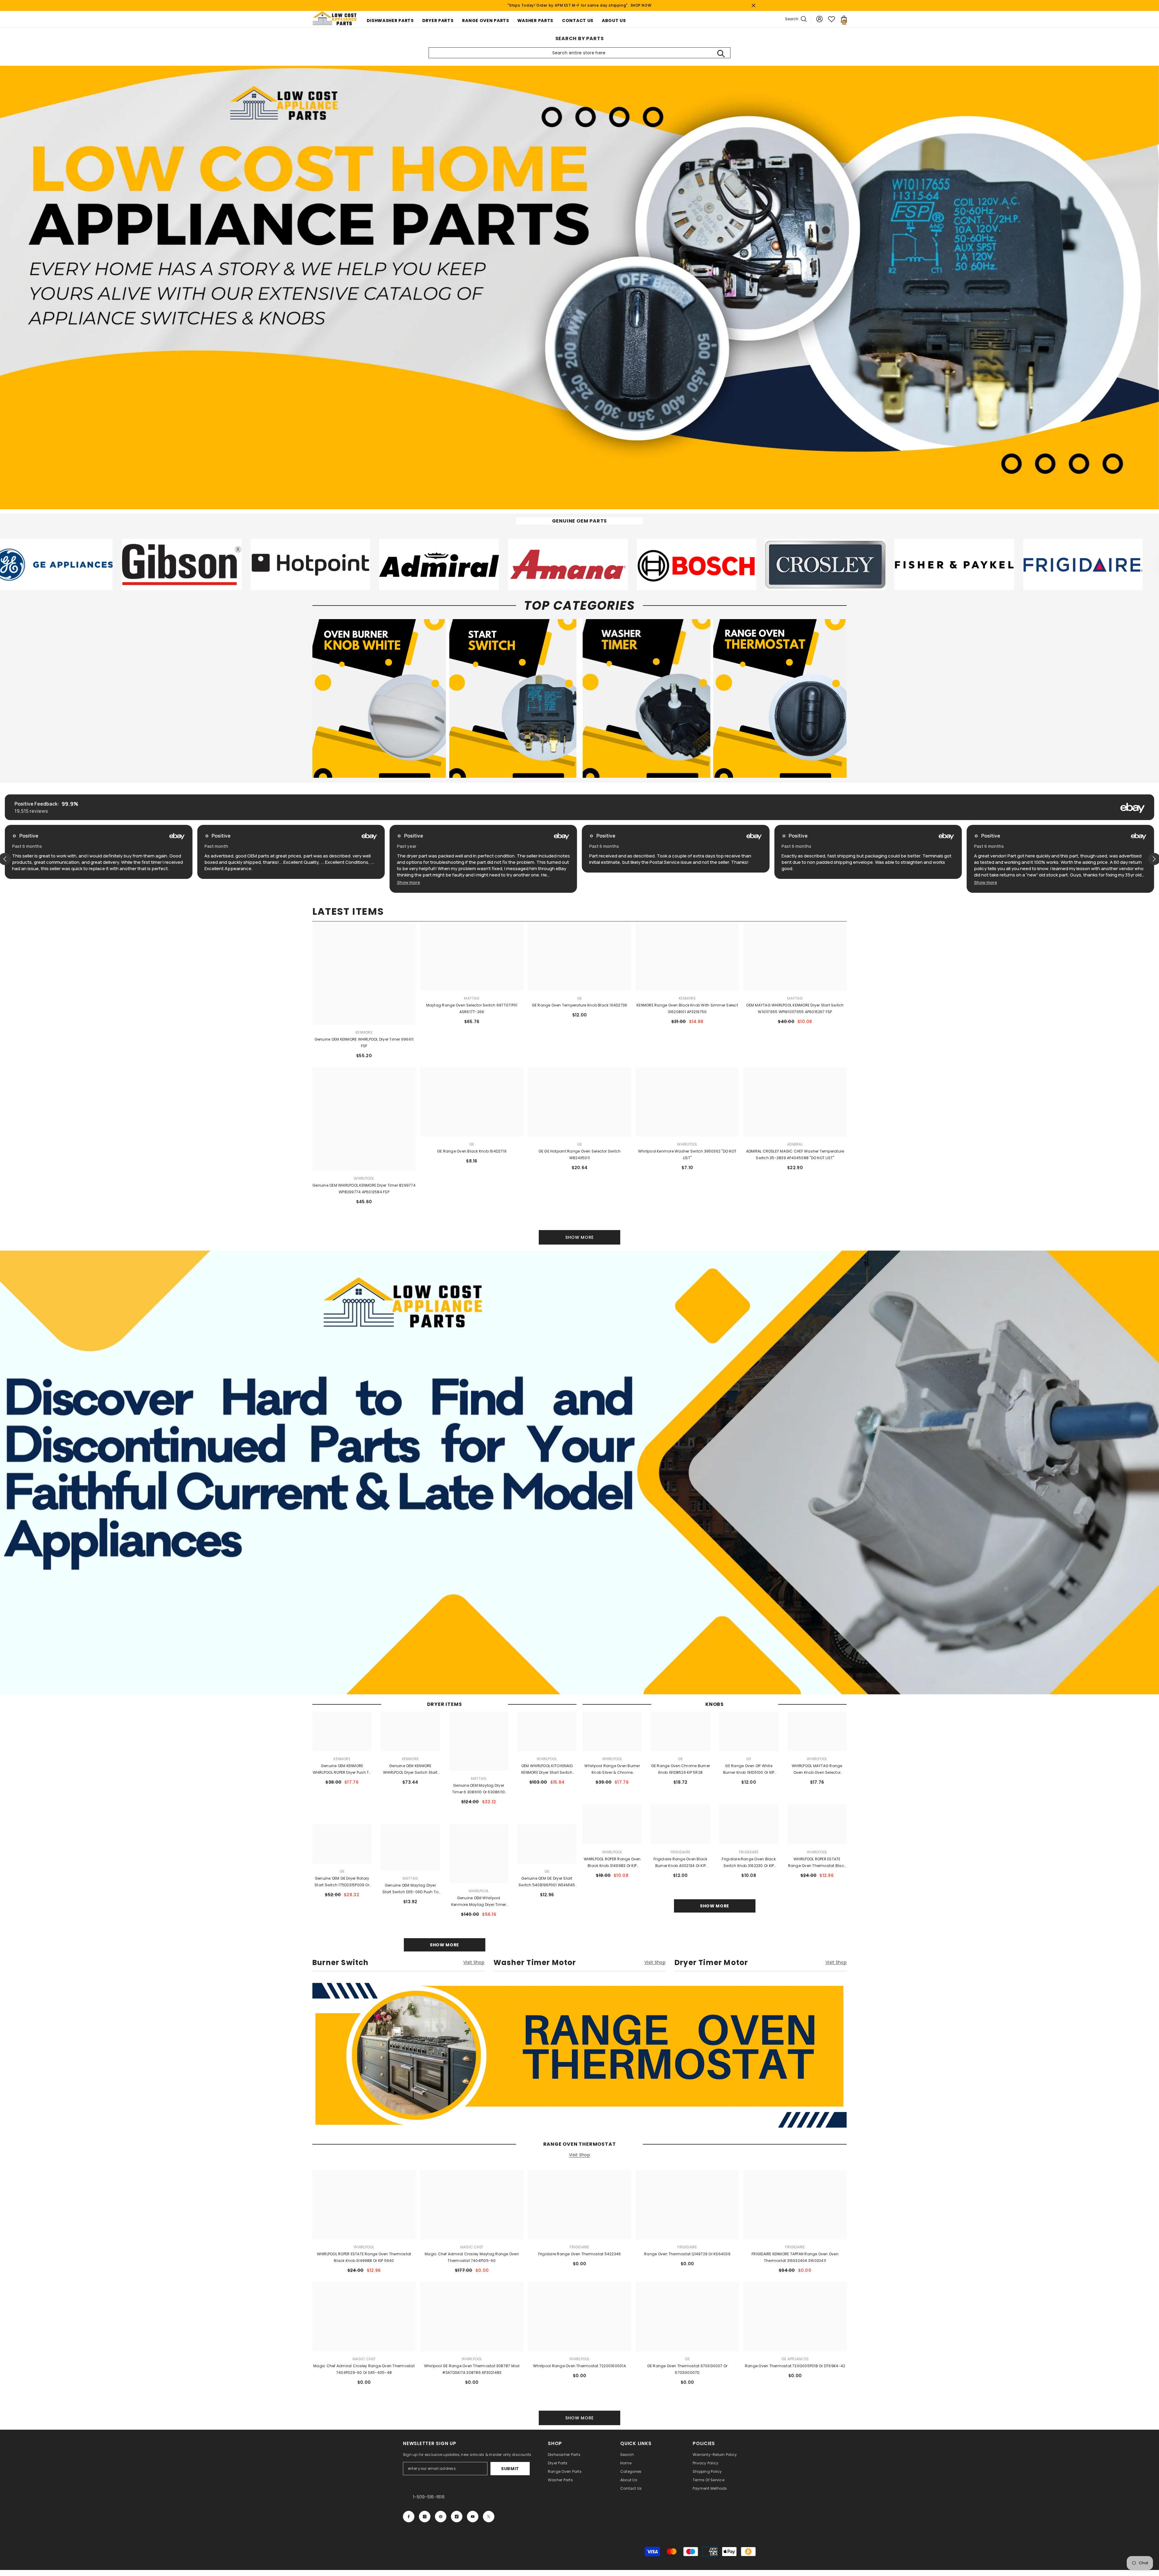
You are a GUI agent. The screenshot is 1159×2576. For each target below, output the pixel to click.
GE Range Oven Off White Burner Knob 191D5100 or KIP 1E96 (749, 1770)
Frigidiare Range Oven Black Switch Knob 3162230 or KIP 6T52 (749, 1863)
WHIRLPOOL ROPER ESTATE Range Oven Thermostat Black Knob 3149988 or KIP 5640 (817, 1863)
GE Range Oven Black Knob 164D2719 (472, 1151)
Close (754, 6)
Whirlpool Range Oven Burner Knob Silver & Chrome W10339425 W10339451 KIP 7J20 (612, 1770)
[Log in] (819, 19)
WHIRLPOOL (364, 1178)
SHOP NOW (641, 5)
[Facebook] (409, 2517)
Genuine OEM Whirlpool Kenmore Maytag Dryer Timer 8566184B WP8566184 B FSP (479, 1902)
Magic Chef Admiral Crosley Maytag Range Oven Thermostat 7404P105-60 (472, 2257)
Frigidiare (749, 1852)
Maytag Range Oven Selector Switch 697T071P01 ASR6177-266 (472, 1008)
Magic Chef (472, 2247)
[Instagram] (425, 2517)
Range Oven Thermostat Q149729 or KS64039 (687, 2254)
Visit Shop (474, 1963)
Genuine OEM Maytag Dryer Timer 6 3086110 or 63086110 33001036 (479, 1789)
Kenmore (364, 1032)
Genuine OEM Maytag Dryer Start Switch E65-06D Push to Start (410, 1889)
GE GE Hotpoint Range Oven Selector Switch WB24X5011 (580, 1154)
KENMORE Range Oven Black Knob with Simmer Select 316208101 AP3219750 (687, 1008)
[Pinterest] (441, 2517)
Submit (510, 2469)
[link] (151, 564)
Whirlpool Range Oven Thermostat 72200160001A (579, 2366)
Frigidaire (680, 1852)
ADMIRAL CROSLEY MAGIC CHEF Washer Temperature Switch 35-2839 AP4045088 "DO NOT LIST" (795, 1154)
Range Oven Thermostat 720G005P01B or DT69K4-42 (795, 2366)
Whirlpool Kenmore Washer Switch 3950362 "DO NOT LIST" (687, 1154)
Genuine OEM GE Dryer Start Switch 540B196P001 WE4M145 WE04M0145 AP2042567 (547, 1882)
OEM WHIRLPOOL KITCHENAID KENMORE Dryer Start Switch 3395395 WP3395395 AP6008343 (547, 1770)
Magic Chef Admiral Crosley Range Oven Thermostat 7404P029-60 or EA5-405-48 (364, 2369)
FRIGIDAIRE (795, 2247)
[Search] (721, 53)
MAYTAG (795, 998)
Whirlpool (687, 1144)
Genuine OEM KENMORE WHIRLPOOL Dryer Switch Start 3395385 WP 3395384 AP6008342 (410, 1770)
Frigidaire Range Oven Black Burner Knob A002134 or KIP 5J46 (680, 1863)
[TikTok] (457, 2517)
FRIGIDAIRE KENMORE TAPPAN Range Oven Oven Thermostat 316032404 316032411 (795, 2257)
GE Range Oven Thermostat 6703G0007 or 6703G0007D (687, 2369)
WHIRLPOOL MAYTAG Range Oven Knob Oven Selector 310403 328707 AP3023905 (817, 1770)
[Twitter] (489, 2517)
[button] (24, 882)
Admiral (795, 1144)
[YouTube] (473, 2517)
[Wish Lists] (832, 19)
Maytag (472, 998)
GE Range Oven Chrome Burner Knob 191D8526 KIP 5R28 (680, 1769)
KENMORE (687, 998)
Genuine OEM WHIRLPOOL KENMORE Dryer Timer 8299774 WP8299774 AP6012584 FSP (364, 1189)
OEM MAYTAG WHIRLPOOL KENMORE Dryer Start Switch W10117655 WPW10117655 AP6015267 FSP (795, 1008)
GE (579, 998)
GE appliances (795, 2359)
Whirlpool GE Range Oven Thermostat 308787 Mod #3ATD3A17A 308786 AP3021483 (472, 2369)
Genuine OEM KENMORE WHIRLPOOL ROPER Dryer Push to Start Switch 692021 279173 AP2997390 (342, 1770)
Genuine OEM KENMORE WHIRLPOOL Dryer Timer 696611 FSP (364, 1043)
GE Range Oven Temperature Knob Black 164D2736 (580, 1005)
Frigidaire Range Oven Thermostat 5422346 (580, 2254)
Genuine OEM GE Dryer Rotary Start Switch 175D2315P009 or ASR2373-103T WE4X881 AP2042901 (342, 1882)
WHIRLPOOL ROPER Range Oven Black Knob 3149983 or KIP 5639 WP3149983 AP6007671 (612, 1863)
